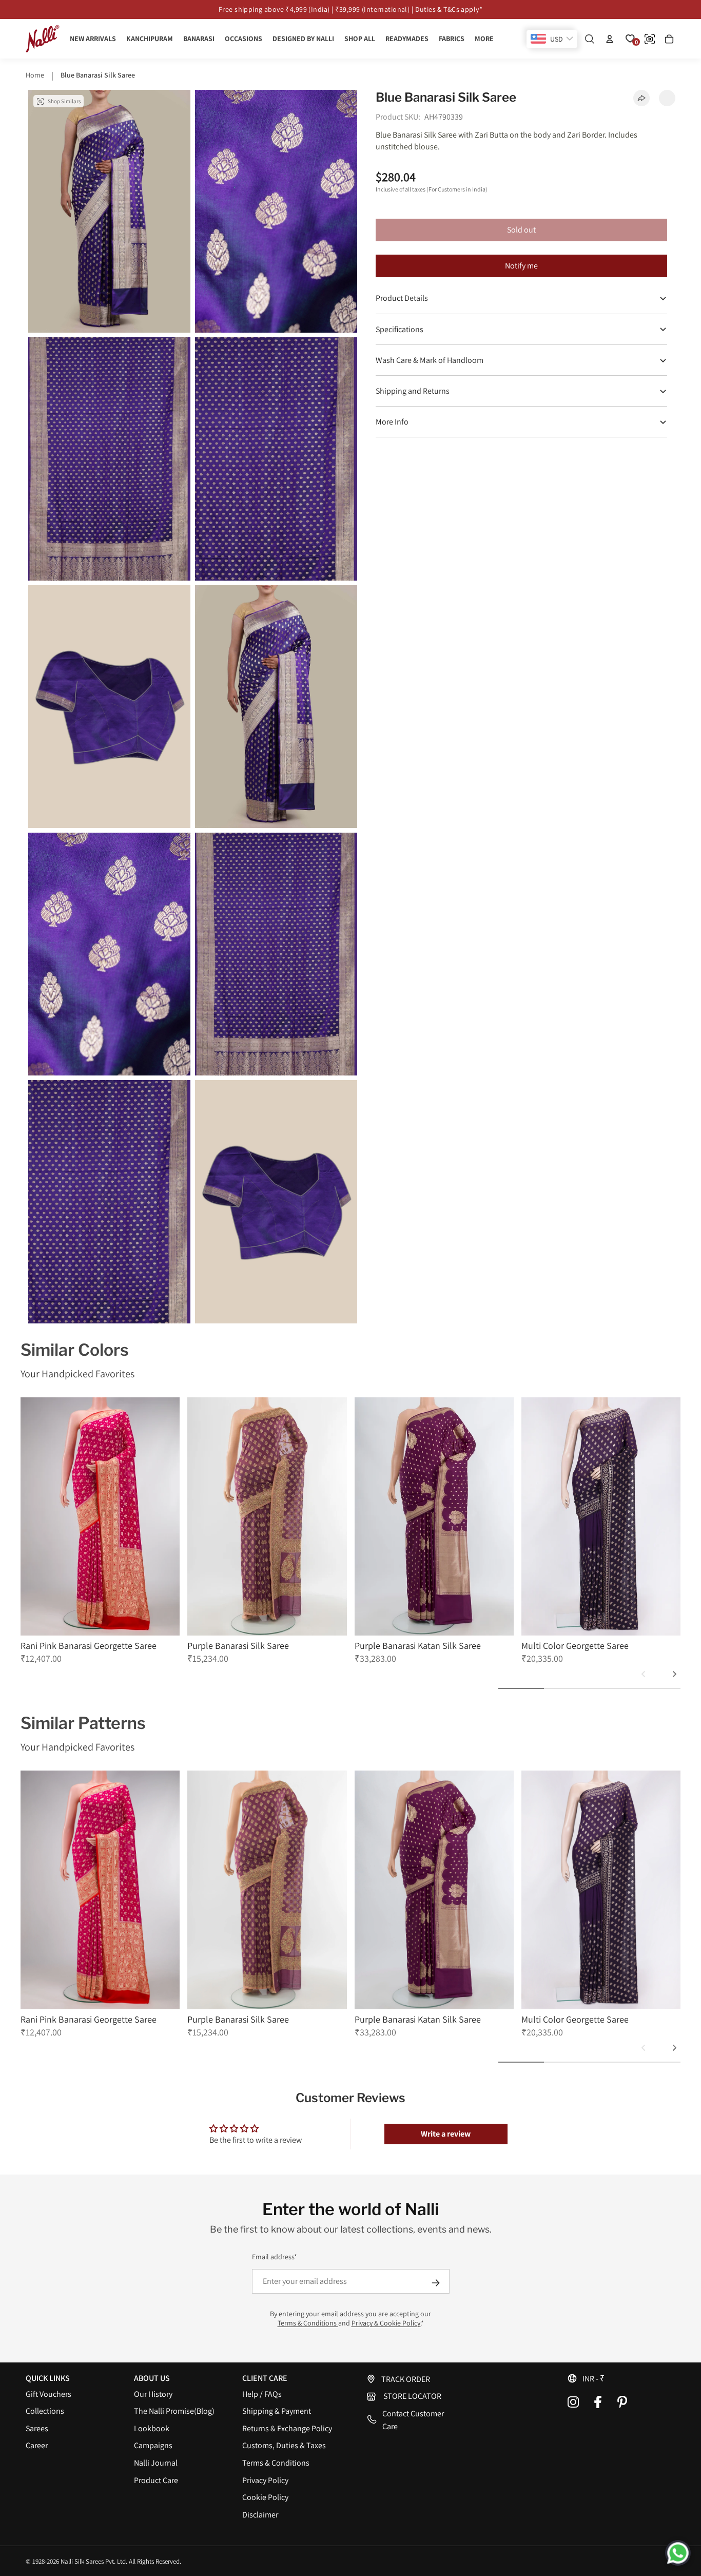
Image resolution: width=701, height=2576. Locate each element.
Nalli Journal (156, 2475)
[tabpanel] (100, 1537)
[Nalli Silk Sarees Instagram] (573, 2414)
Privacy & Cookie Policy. (386, 2335)
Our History (153, 2406)
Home (35, 75)
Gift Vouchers (48, 2406)
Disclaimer (260, 2527)
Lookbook (152, 2441)
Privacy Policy (265, 2492)
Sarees (37, 2441)
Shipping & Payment (277, 2423)
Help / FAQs (262, 2406)
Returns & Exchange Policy (287, 2441)
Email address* (275, 2269)
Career (37, 2458)
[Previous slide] (644, 1686)
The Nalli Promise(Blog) (174, 2423)
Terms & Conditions (308, 2335)
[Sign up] (436, 2295)
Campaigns (153, 2458)
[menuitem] (484, 39)
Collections (45, 2423)
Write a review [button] (446, 2146)
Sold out (521, 230)
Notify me (521, 266)
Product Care (156, 2492)
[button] (621, 2390)
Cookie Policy (265, 2510)
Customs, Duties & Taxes (284, 2458)
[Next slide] (674, 1686)
